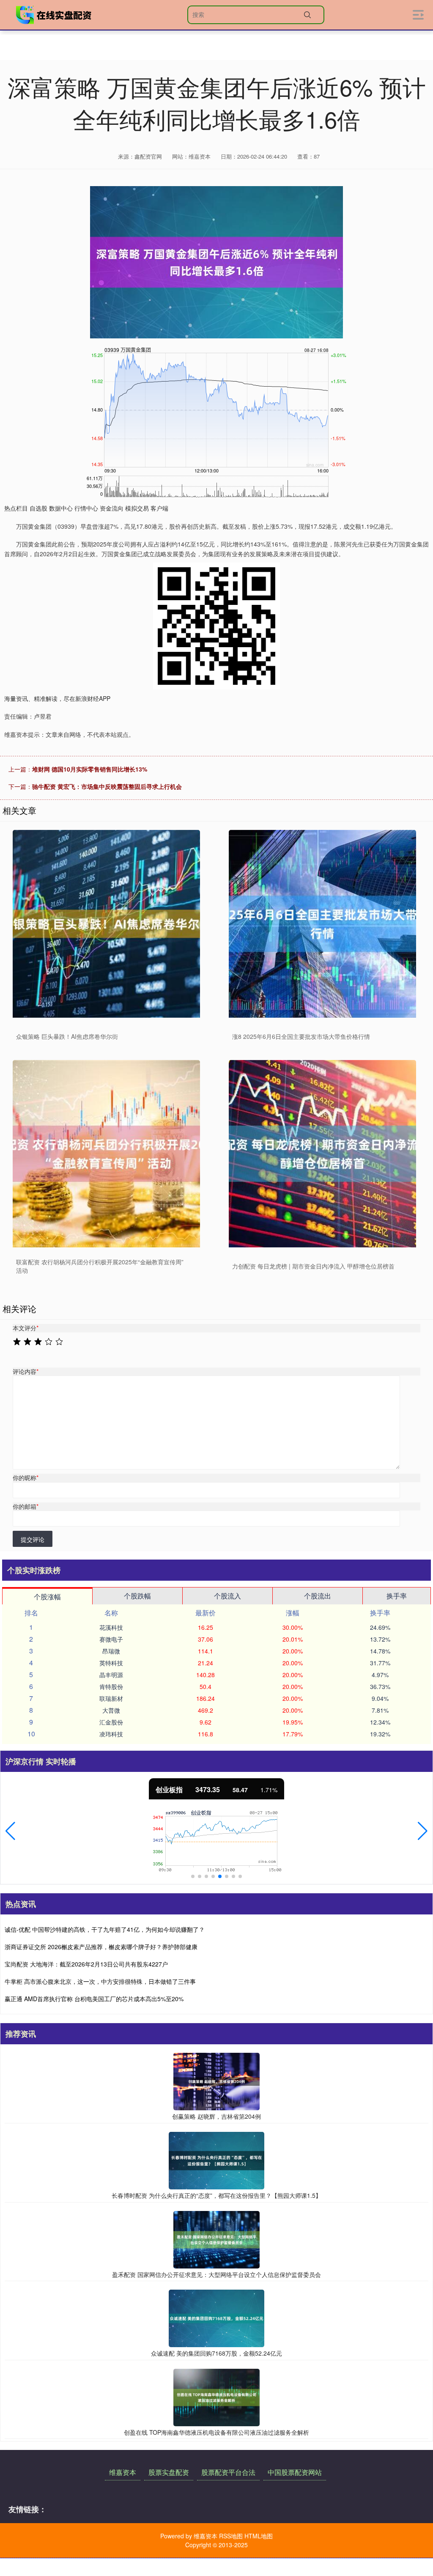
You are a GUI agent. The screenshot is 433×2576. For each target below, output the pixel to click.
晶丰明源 (111, 1675)
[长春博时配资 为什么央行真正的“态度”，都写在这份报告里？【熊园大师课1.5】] (216, 2160)
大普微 (111, 1710)
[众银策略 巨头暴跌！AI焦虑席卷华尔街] (106, 924)
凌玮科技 (111, 1734)
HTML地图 (259, 2536)
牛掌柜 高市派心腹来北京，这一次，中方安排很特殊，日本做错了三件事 (100, 1981)
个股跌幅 (137, 1596)
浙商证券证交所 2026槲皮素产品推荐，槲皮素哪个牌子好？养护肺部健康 (101, 1947)
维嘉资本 (123, 2472)
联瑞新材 (111, 1698)
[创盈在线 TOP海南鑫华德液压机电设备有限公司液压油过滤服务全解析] (216, 2396)
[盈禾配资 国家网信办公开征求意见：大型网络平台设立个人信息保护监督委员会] (216, 2238)
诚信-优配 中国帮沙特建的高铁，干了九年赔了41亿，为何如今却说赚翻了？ (105, 1929)
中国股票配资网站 (295, 2472)
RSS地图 (231, 2536)
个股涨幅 (47, 1597)
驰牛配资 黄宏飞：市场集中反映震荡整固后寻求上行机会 (107, 786)
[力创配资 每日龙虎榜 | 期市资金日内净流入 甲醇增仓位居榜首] (322, 1154)
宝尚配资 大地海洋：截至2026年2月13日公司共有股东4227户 (86, 1964)
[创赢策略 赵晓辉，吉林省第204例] (216, 2081)
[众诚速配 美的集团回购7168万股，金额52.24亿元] (216, 2318)
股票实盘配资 (169, 2472)
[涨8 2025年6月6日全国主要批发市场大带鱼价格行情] (322, 924)
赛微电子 (111, 1639)
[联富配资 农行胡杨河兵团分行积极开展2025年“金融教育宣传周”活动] (106, 1154)
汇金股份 (111, 1722)
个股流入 (227, 1596)
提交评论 (33, 1539)
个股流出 (318, 1596)
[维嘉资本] (54, 15)
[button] (10, 1831)
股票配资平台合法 (228, 2472)
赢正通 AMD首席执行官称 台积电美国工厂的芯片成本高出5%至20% (94, 1999)
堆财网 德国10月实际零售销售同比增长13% (90, 769)
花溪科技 (111, 1627)
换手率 (397, 1596)
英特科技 (111, 1663)
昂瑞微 (111, 1651)
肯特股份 (111, 1686)
